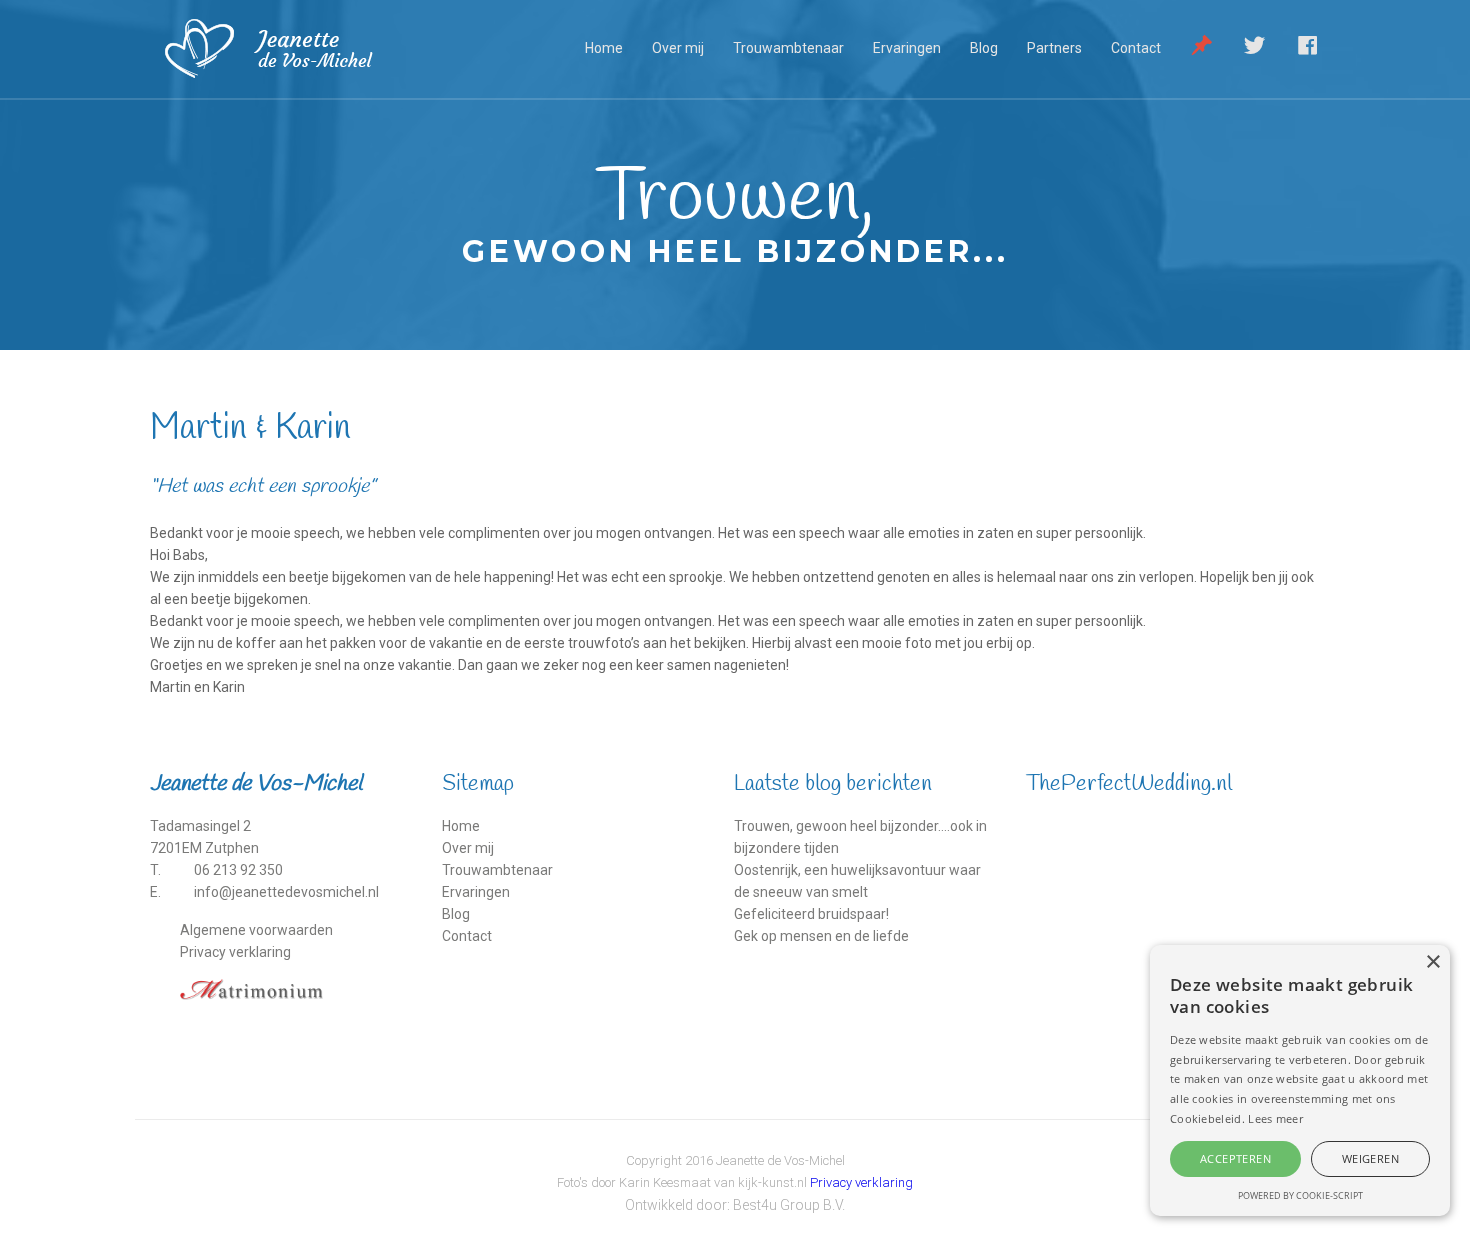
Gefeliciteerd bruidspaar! (811, 914)
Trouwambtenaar (788, 48)
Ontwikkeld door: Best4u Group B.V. (735, 1205)
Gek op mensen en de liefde (821, 936)
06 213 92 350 (238, 870)
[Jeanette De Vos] (296, 48)
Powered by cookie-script (1300, 1195)
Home (604, 48)
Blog (984, 48)
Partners (1054, 48)
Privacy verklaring (235, 952)
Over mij (678, 48)
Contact (1136, 48)
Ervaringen (907, 48)
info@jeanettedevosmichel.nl (286, 892)
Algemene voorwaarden (256, 930)
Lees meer (1275, 1118)
